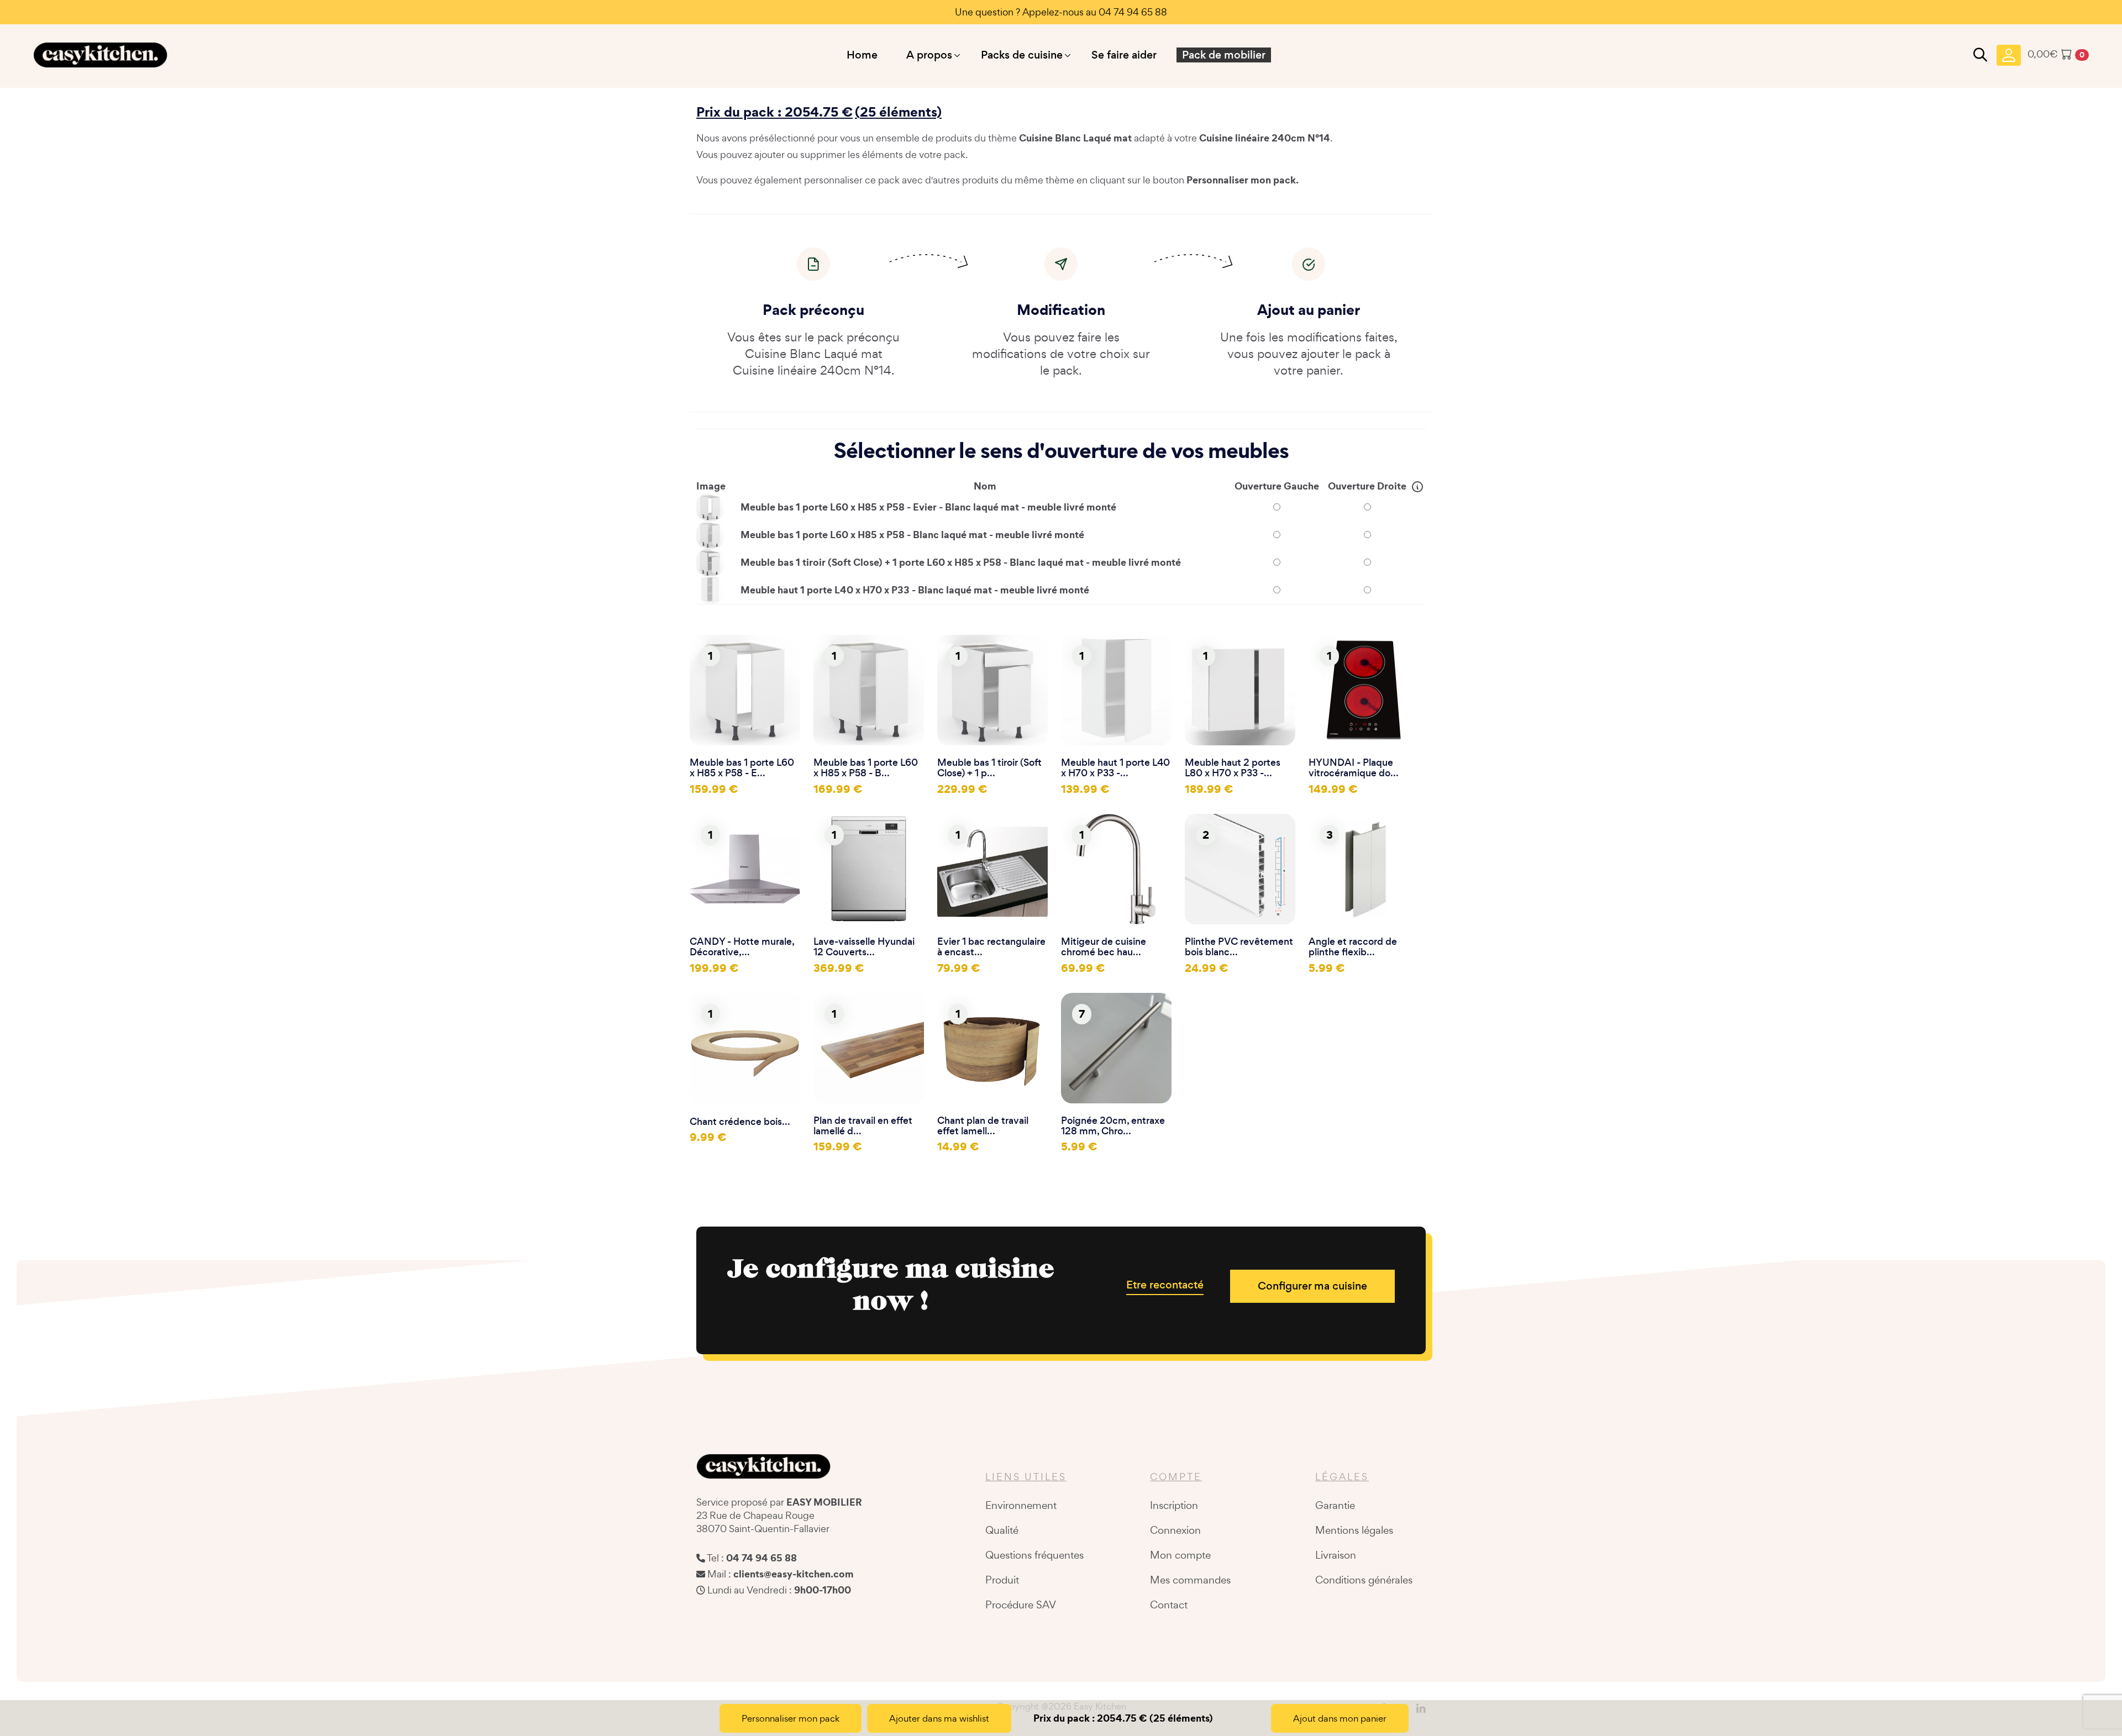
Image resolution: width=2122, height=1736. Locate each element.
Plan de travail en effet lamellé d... (863, 1126)
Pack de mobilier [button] (1224, 55)
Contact (1169, 1605)
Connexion (1175, 1530)
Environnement (1021, 1505)
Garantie (1335, 1505)
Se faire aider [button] (1124, 55)
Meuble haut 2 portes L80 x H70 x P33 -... (1233, 768)
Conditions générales (1364, 1580)
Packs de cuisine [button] (1022, 55)
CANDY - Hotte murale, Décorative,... (742, 947)
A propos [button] (929, 55)
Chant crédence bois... (740, 1122)
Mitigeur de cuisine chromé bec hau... (1104, 947)
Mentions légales (1354, 1530)
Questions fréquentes (1034, 1555)
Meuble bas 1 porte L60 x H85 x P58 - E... (742, 768)
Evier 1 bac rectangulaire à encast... (991, 947)
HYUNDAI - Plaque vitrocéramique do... (1354, 768)
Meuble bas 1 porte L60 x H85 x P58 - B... (866, 768)
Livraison (1336, 1555)
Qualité (1002, 1530)
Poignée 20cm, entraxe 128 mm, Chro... (1113, 1126)
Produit (1002, 1580)
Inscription (1174, 1505)
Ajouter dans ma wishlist (939, 1718)
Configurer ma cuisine (1312, 1286)
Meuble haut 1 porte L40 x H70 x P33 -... (1115, 768)
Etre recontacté (1165, 1285)
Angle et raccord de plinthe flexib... (1353, 947)
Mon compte (1180, 1555)
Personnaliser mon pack (791, 1718)
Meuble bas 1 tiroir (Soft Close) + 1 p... (989, 768)
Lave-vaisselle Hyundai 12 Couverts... (864, 947)
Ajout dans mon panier (1340, 1718)
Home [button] (862, 55)
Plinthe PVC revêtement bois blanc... (1239, 947)
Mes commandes (1190, 1580)
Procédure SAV (1021, 1605)
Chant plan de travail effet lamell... (983, 1126)
